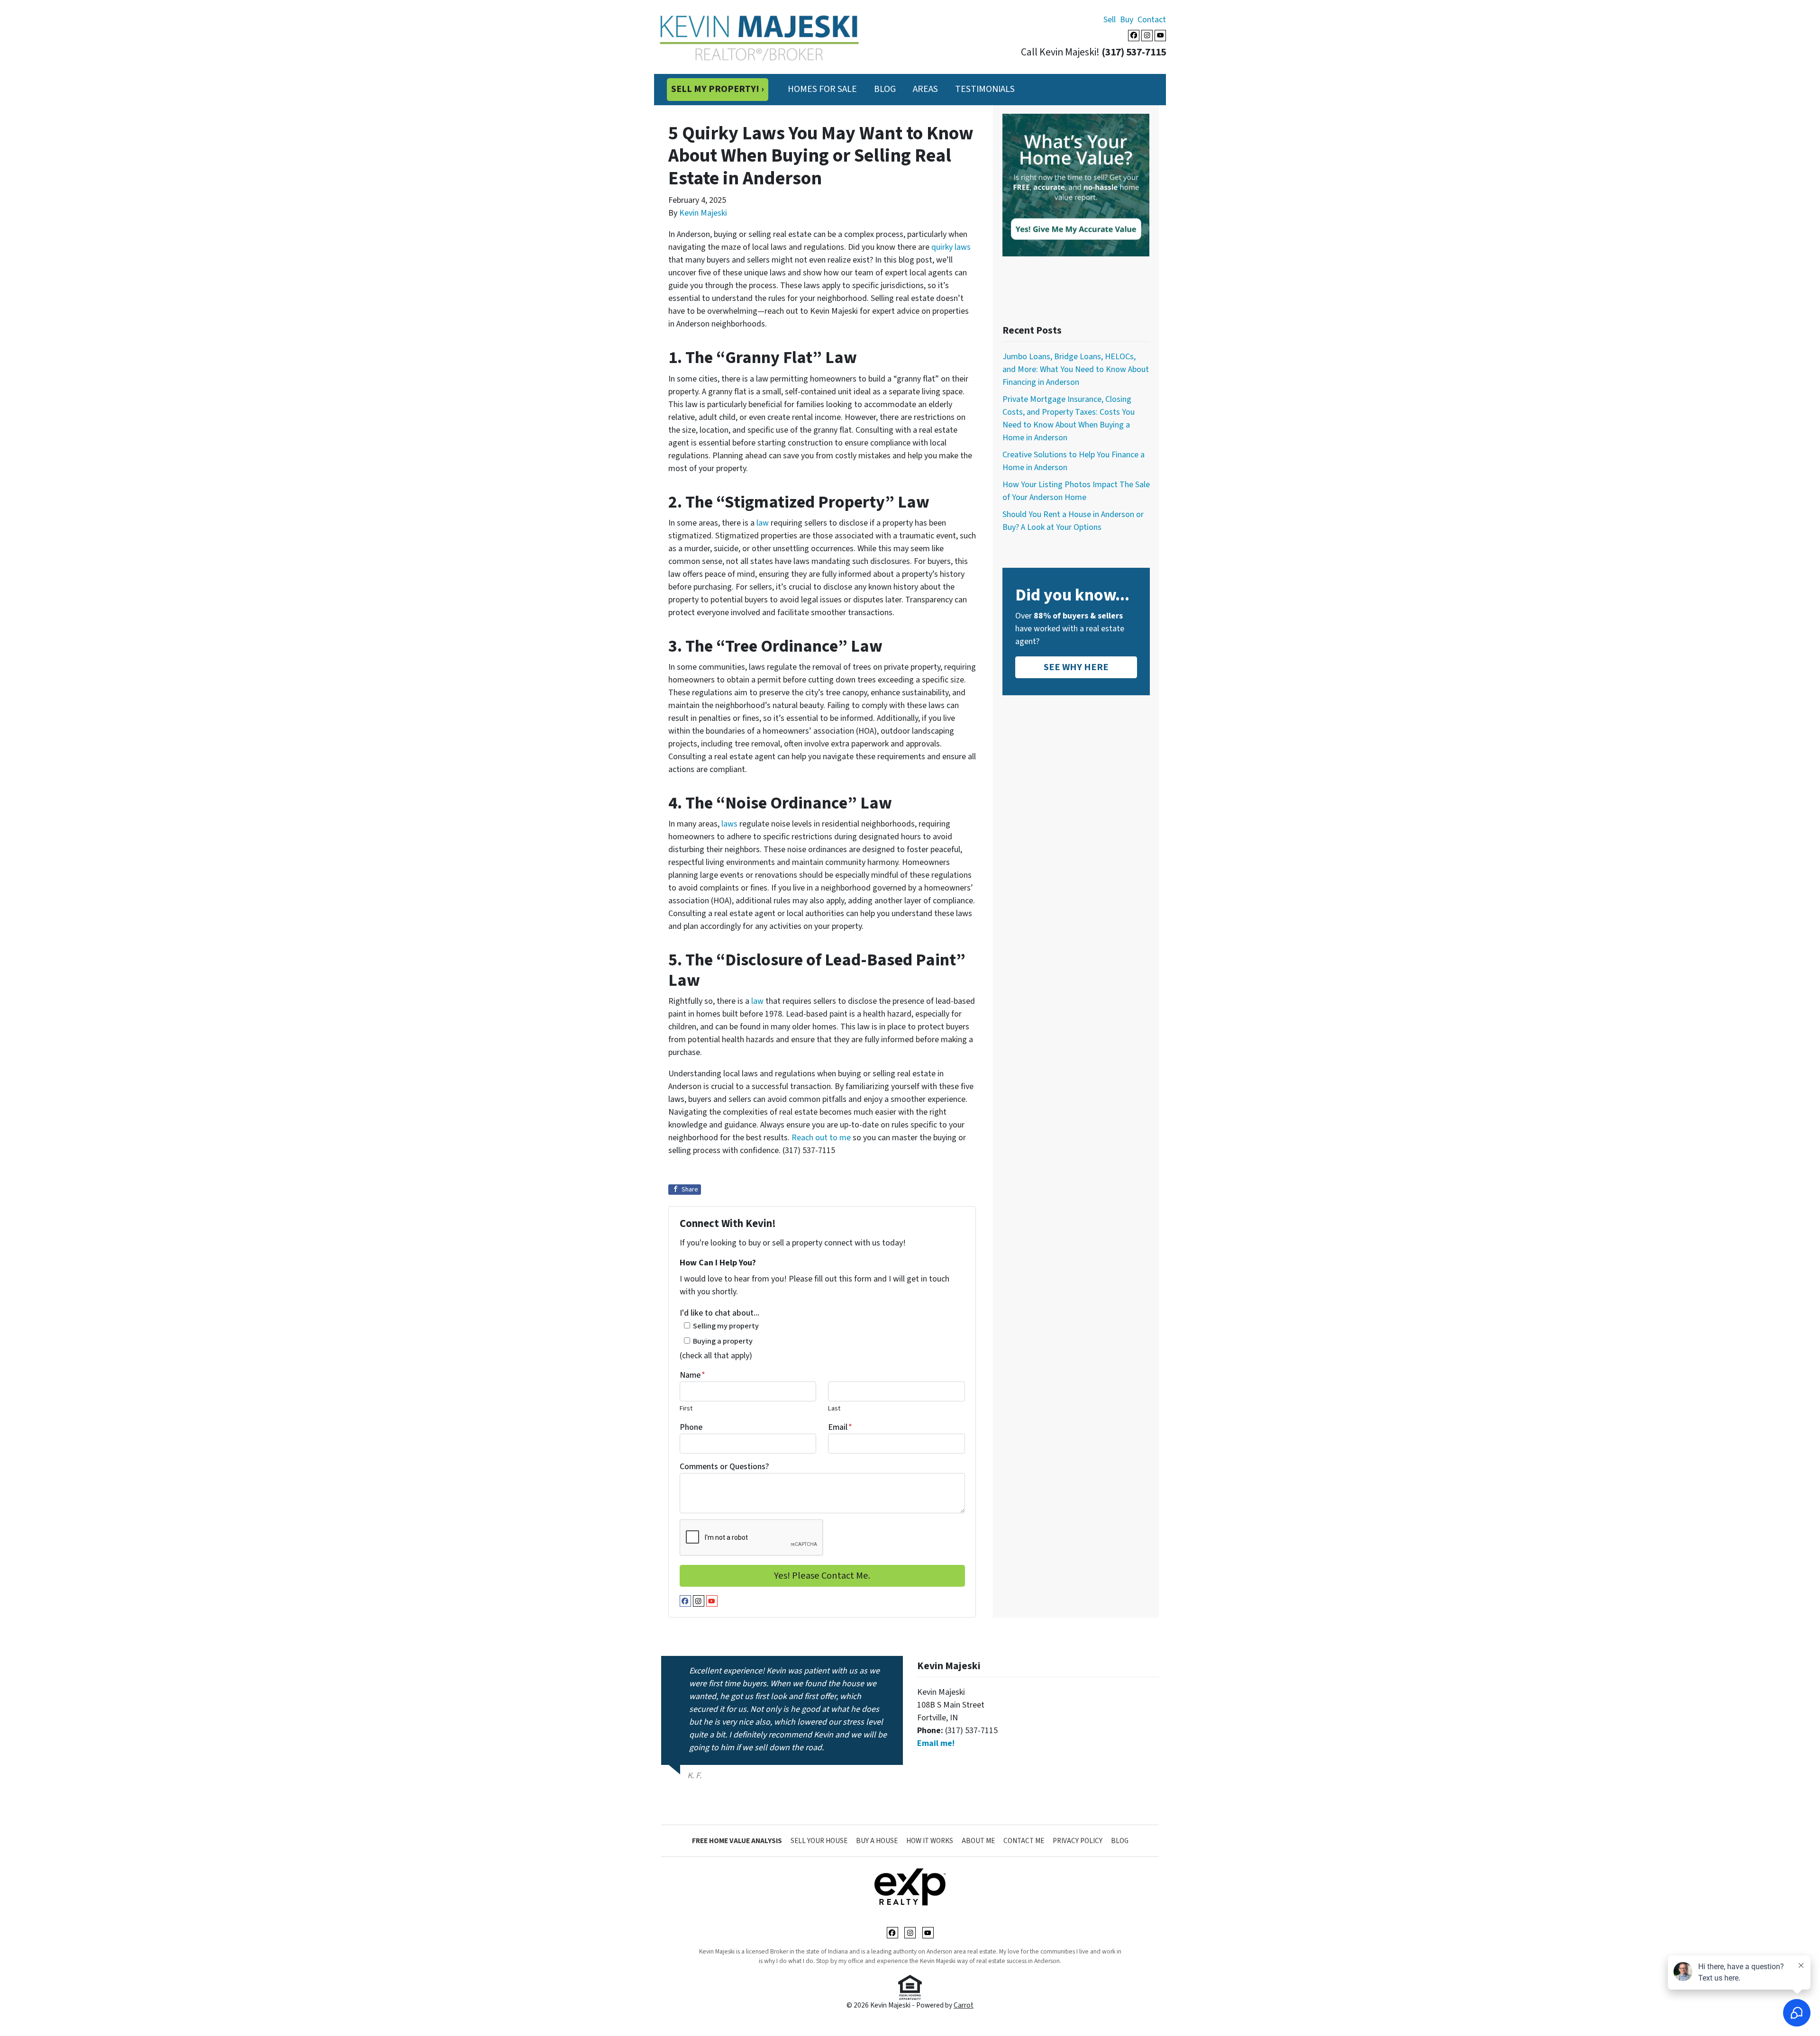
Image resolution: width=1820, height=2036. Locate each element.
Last (834, 1408)
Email (840, 1427)
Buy (1127, 20)
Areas (925, 89)
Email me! (936, 1743)
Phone (691, 1427)
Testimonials (985, 89)
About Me (978, 1841)
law (763, 523)
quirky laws (951, 247)
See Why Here (1076, 667)
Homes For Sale (822, 89)
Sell (1110, 20)
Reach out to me (821, 1138)
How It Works (930, 1841)
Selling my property (726, 1326)
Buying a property (723, 1341)
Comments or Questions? (724, 1467)
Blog (885, 89)
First (686, 1408)
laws (729, 824)
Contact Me (1024, 1841)
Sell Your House (819, 1841)
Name (692, 1375)
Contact (1152, 20)
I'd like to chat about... (719, 1313)
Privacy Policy (1078, 1841)
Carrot (964, 2005)
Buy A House (877, 1841)
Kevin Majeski (703, 213)
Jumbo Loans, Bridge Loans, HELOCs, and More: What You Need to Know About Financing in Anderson (1076, 369)
